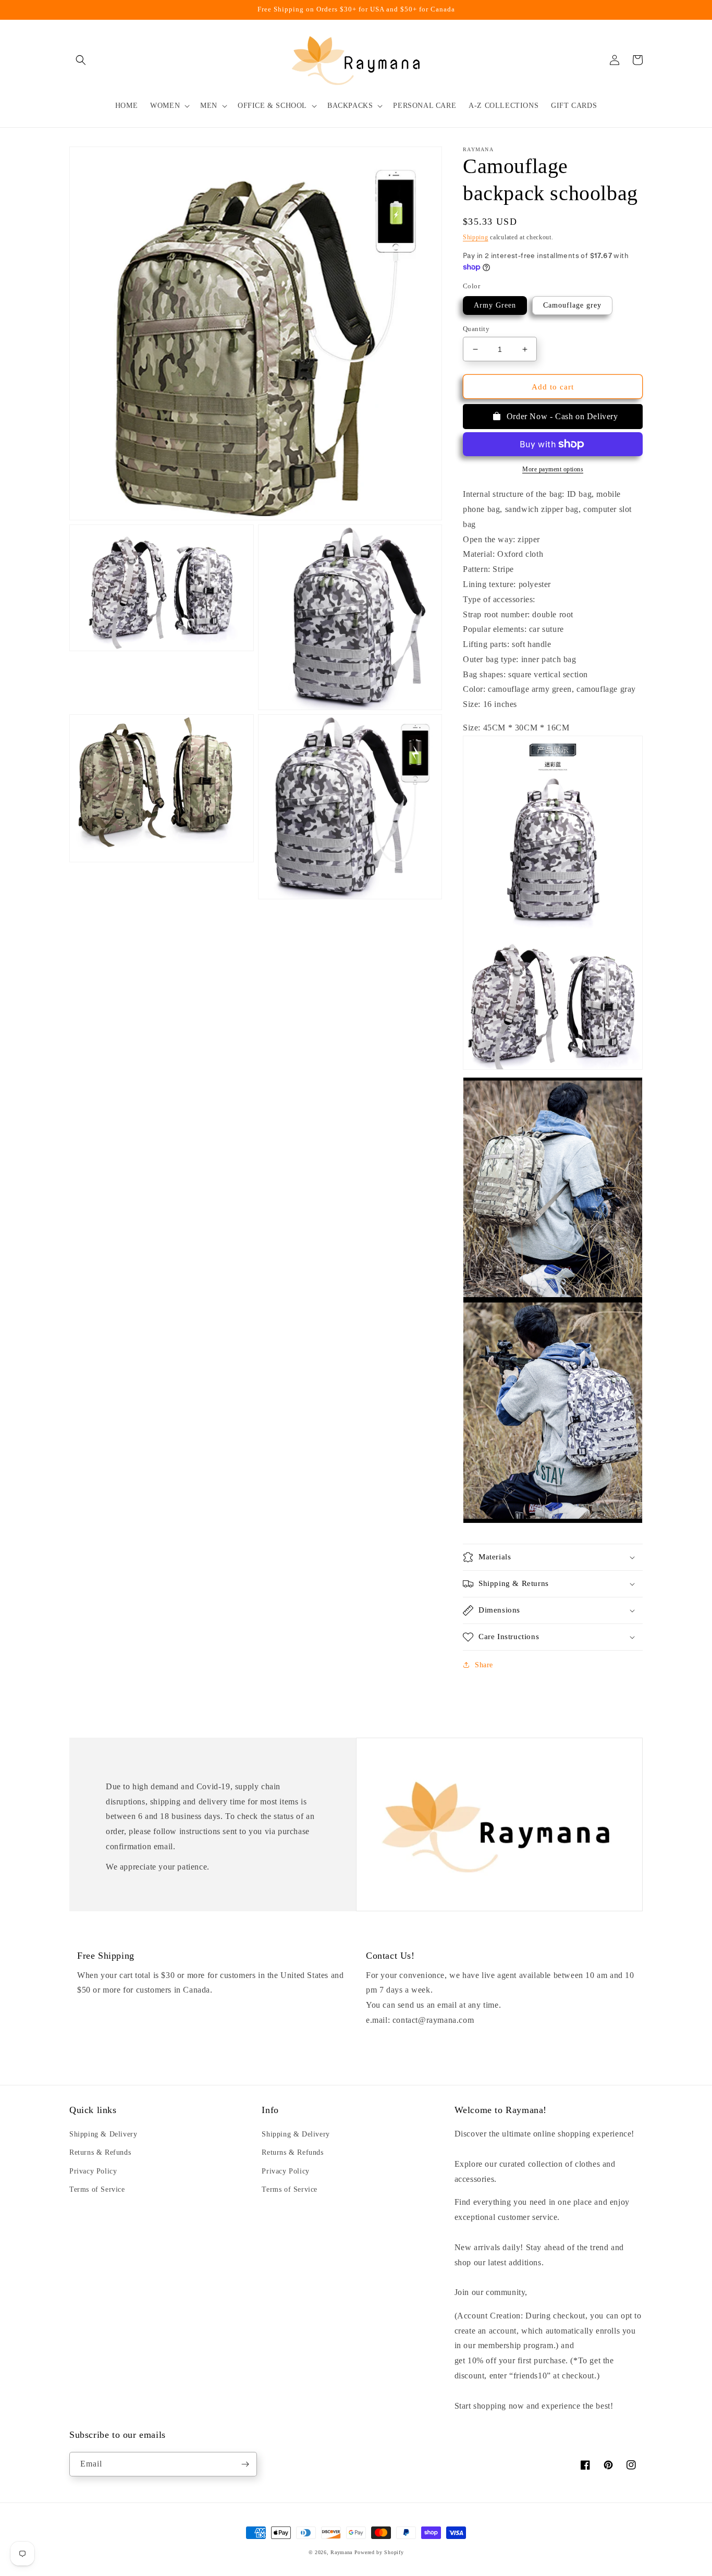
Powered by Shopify (379, 2552)
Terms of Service (97, 2189)
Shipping (476, 237)
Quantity (476, 329)
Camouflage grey (572, 305)
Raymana (341, 2552)
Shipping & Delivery (103, 2134)
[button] (81, 60)
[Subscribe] (245, 2464)
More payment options (553, 469)
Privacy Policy (93, 2171)
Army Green (495, 305)
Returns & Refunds (100, 2152)
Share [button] (484, 1665)
